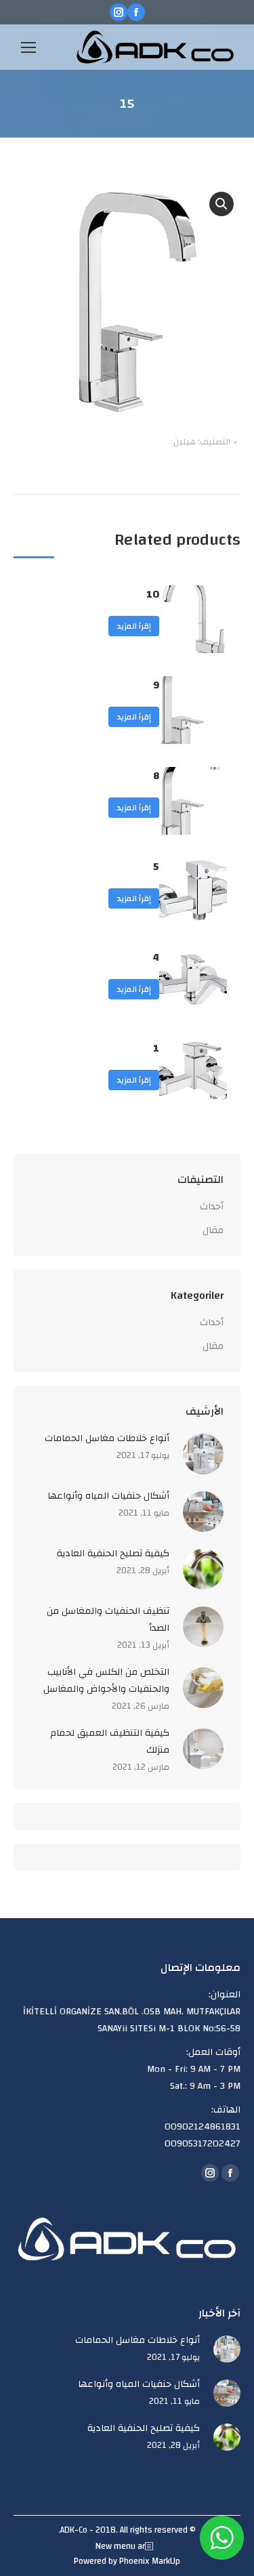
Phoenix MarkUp (150, 2561)
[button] (221, 204)
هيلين (185, 442)
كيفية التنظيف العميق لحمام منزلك (110, 1742)
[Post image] (203, 1454)
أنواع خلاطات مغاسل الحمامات (107, 1439)
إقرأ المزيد (134, 626)
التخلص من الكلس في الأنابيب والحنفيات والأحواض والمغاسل (106, 1681)
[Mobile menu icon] (28, 47)
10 (153, 595)
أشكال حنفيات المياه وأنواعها (108, 1496)
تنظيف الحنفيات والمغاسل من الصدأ (108, 1620)
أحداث (212, 1207)
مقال (213, 1231)
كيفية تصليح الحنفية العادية (113, 1554)
